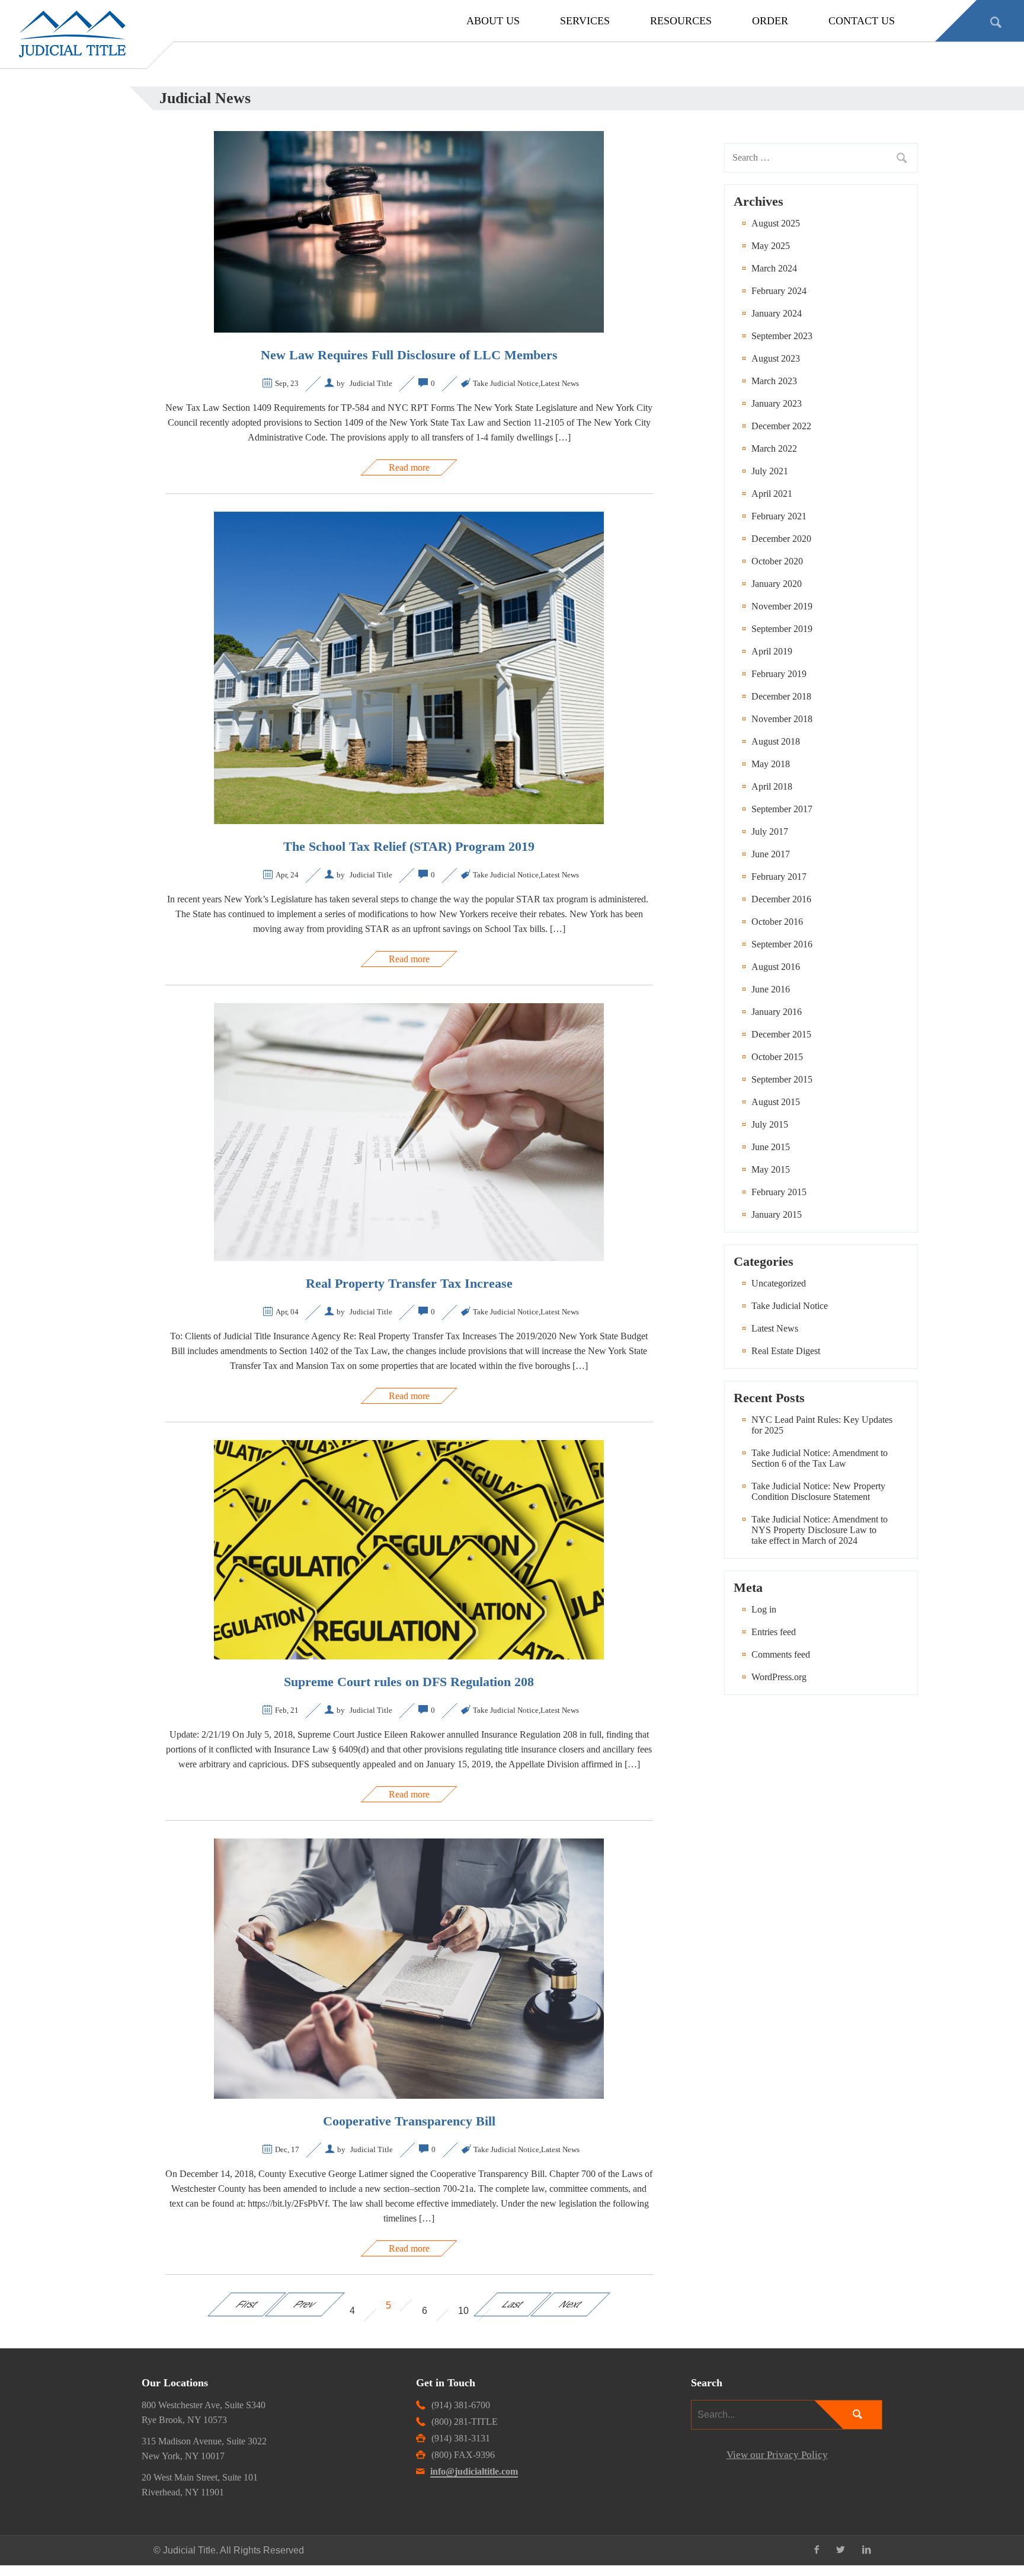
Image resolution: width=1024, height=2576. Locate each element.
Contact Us (862, 21)
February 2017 (779, 877)
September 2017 (782, 809)
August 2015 (776, 1102)
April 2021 (772, 494)
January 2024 (777, 313)
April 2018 (772, 786)
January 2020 (777, 584)
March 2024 (774, 268)
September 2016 (782, 944)
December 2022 (781, 426)
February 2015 (779, 1192)
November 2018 (782, 719)
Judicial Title (371, 383)
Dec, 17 (287, 2149)
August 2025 (776, 223)
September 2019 (782, 629)
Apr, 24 (287, 875)
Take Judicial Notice (790, 1306)
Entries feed (774, 1632)
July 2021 (770, 471)
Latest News (775, 1328)
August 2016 (776, 967)
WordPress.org (779, 1677)
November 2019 (782, 606)
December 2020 (781, 539)
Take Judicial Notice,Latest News (526, 383)
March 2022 (774, 449)
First (247, 2304)
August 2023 (776, 358)
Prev (305, 2304)
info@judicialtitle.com (474, 2471)
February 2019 (779, 674)
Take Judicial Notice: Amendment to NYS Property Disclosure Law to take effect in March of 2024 (820, 1530)
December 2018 (781, 696)
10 (463, 2311)
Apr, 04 (287, 1312)
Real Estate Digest (786, 1351)
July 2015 (770, 1124)
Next (571, 2304)
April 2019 (772, 651)
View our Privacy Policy (777, 2455)
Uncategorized (779, 1283)
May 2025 (771, 246)
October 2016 (777, 922)
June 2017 (771, 854)
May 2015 (771, 1169)
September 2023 (782, 336)
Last (513, 2304)
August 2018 (776, 741)
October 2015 (777, 1057)
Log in (764, 1609)
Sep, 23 (287, 383)
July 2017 (770, 831)
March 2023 (774, 381)
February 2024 (779, 291)
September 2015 (782, 1079)
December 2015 (781, 1034)
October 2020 (777, 561)
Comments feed (781, 1654)
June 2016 (771, 989)
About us (493, 21)
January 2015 (777, 1214)
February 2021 (779, 516)
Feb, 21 (287, 1710)
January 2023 (777, 403)
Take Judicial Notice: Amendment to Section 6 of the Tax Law (820, 1458)
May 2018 (771, 764)
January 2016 (777, 1012)
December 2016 (781, 899)
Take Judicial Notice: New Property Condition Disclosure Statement (818, 1491)
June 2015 (771, 1147)
